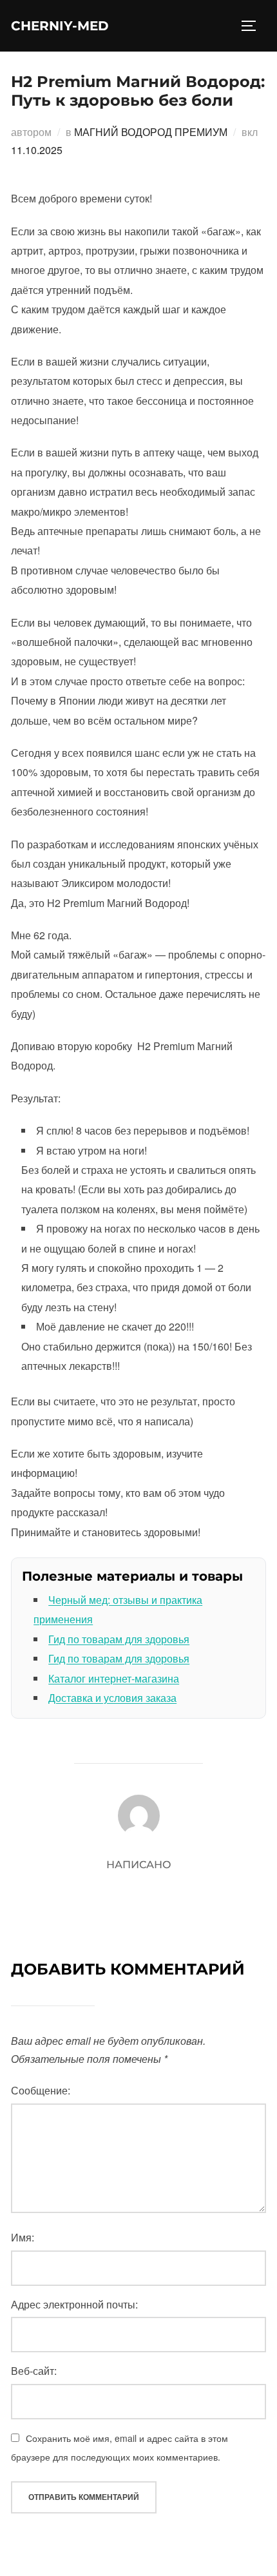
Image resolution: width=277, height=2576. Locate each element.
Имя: (23, 2237)
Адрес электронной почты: (74, 2304)
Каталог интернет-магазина (114, 1678)
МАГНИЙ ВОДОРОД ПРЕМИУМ (151, 132)
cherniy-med (60, 26)
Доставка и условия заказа (112, 1698)
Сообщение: (41, 2090)
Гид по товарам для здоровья (119, 1639)
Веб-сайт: (34, 2371)
